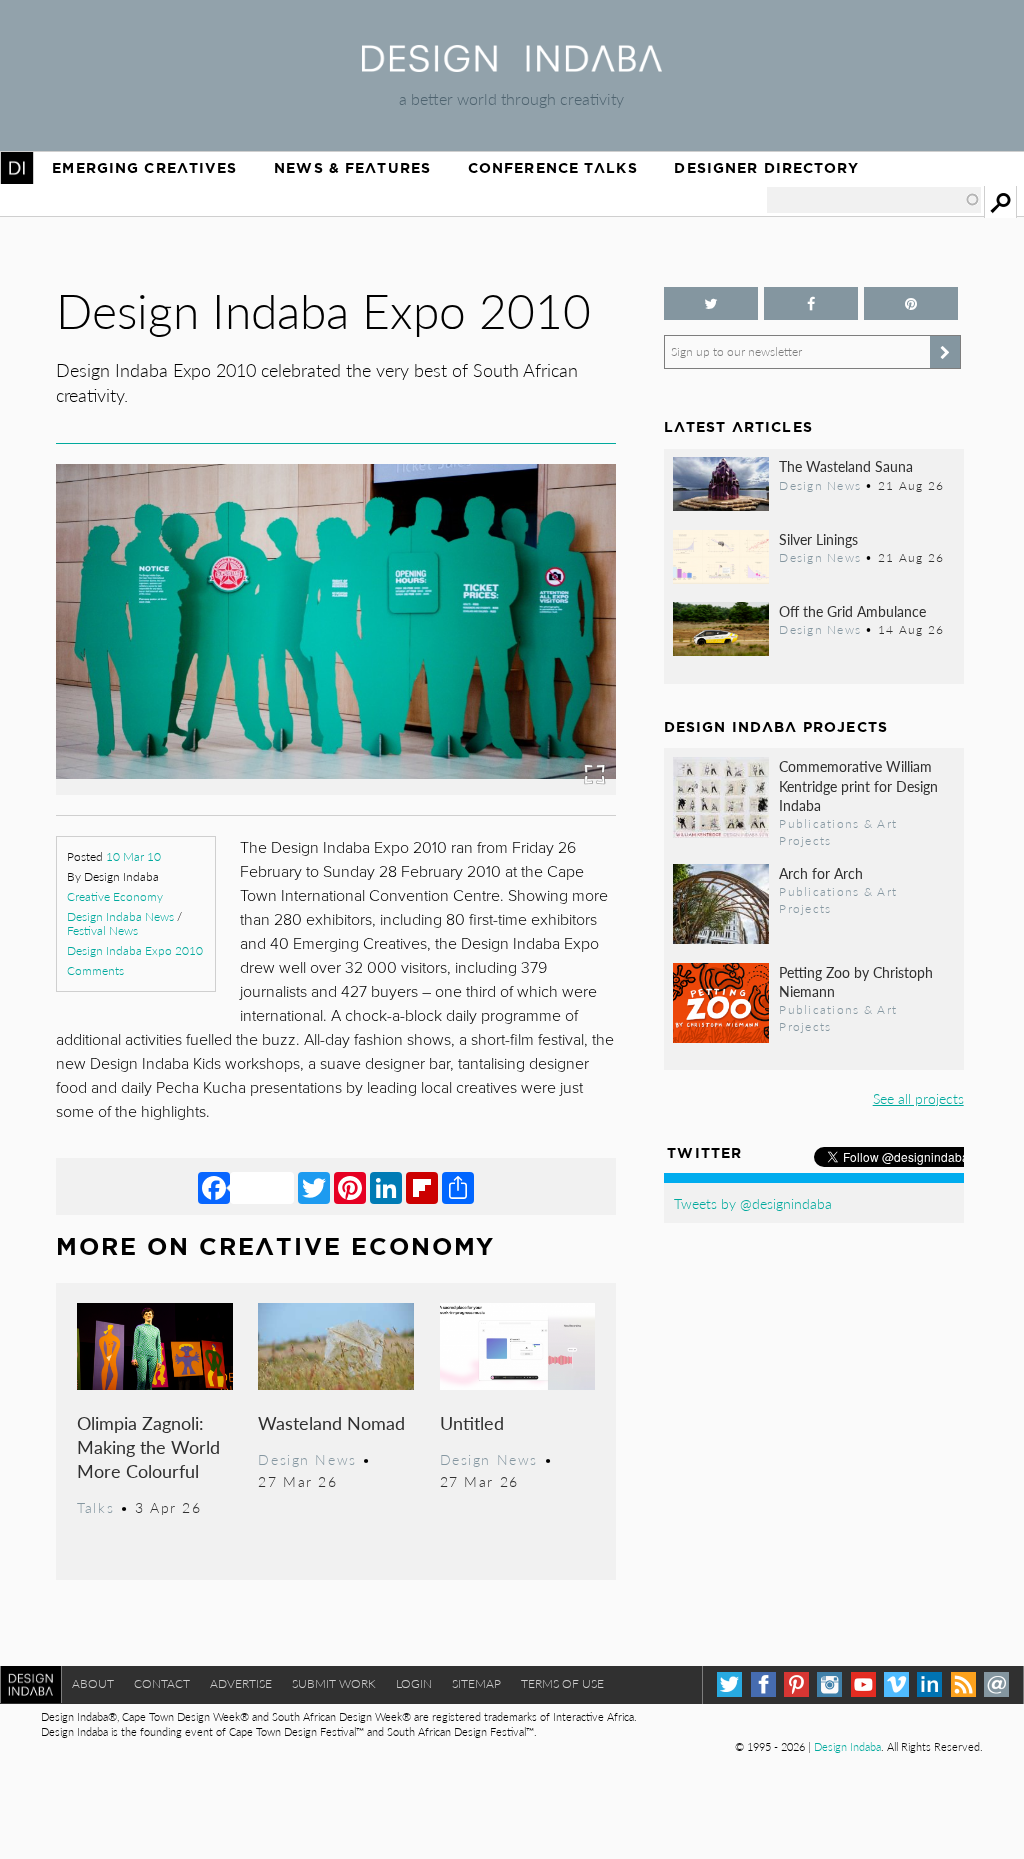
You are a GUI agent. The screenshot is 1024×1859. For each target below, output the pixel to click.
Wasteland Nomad (331, 1422)
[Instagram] (829, 1684)
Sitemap (476, 1683)
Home (17, 168)
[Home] (512, 65)
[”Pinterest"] (911, 303)
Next (532, 677)
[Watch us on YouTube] (863, 1684)
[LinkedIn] (386, 1187)
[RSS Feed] (963, 1684)
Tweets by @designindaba (753, 1203)
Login (414, 1683)
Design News (307, 1459)
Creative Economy (115, 896)
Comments (95, 970)
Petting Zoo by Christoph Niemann (856, 981)
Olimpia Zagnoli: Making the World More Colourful (148, 1446)
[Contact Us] (996, 1684)
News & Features (352, 168)
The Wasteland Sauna (846, 466)
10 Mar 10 (133, 856)
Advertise (241, 1683)
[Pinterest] (350, 1187)
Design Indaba (847, 1746)
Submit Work (334, 1683)
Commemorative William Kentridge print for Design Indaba (858, 785)
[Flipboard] (422, 1187)
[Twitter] (314, 1187)
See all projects (918, 1098)
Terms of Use (562, 1683)
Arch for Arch (821, 873)
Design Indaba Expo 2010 (135, 950)
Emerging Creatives (144, 168)
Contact (162, 1683)
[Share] (458, 1187)
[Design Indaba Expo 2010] (335, 788)
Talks (95, 1507)
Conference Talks (553, 168)
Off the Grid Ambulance (852, 611)
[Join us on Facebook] (811, 303)
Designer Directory (766, 168)
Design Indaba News (120, 916)
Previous (140, 677)
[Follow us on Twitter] (711, 303)
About (93, 1683)
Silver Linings (818, 539)
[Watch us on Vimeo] (896, 1684)
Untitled (472, 1422)
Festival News (102, 930)
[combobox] (874, 200)
